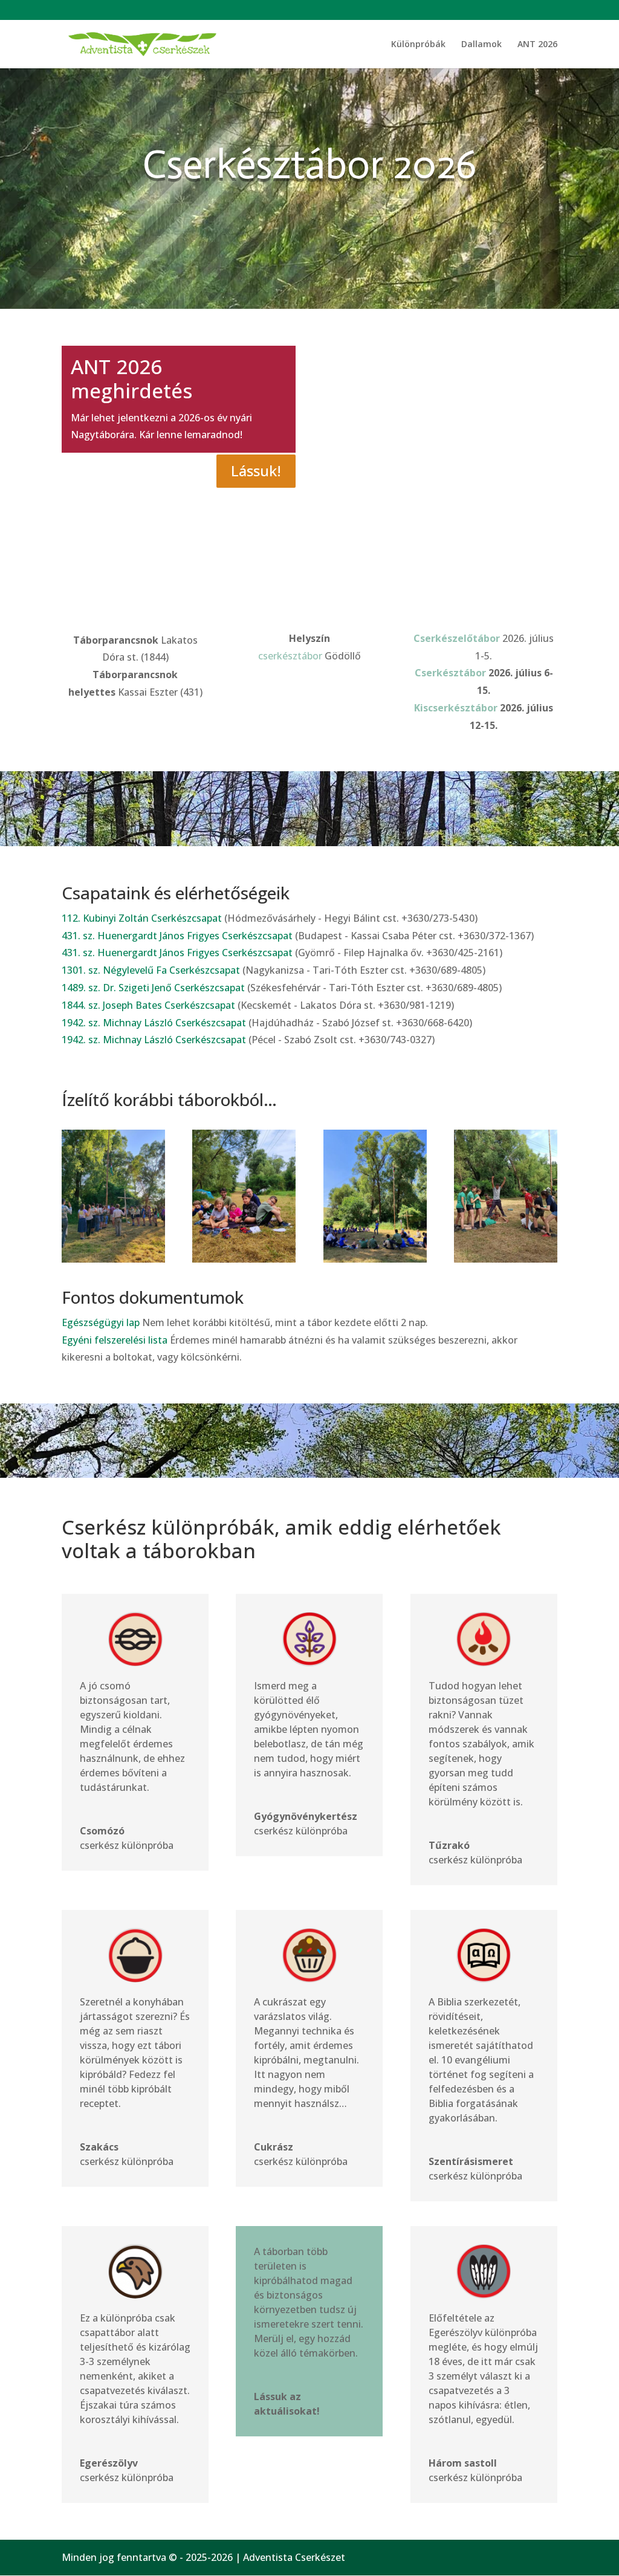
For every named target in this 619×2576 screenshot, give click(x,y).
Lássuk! (256, 471)
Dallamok (481, 45)
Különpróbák (418, 45)
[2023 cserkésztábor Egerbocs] (113, 1259)
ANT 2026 (537, 45)
